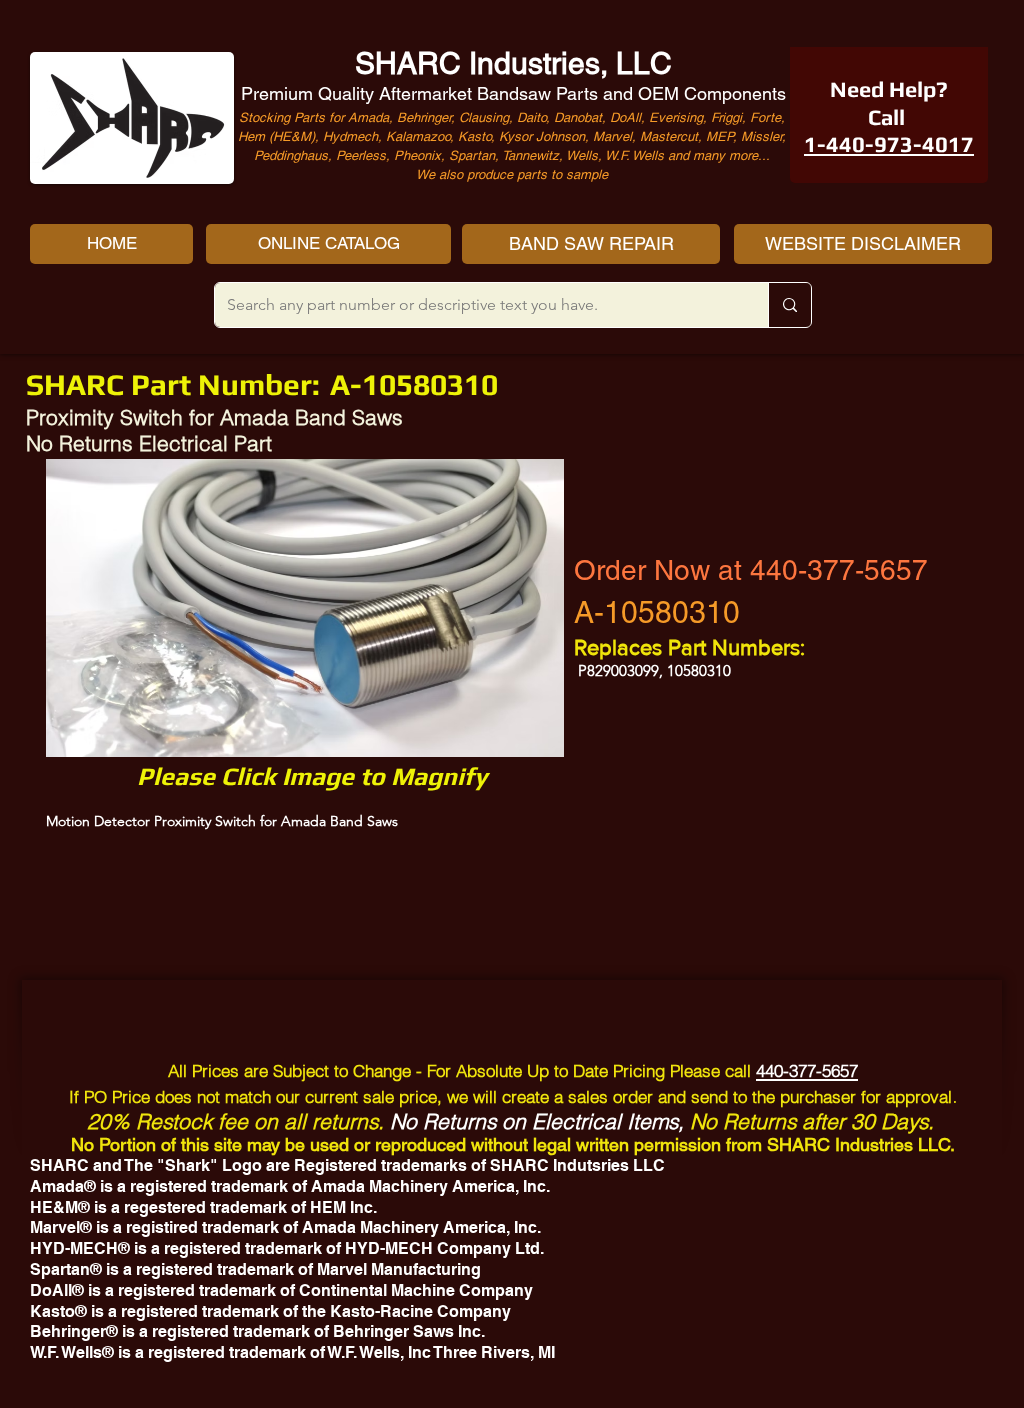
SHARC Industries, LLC (513, 63)
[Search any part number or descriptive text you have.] (789, 305)
